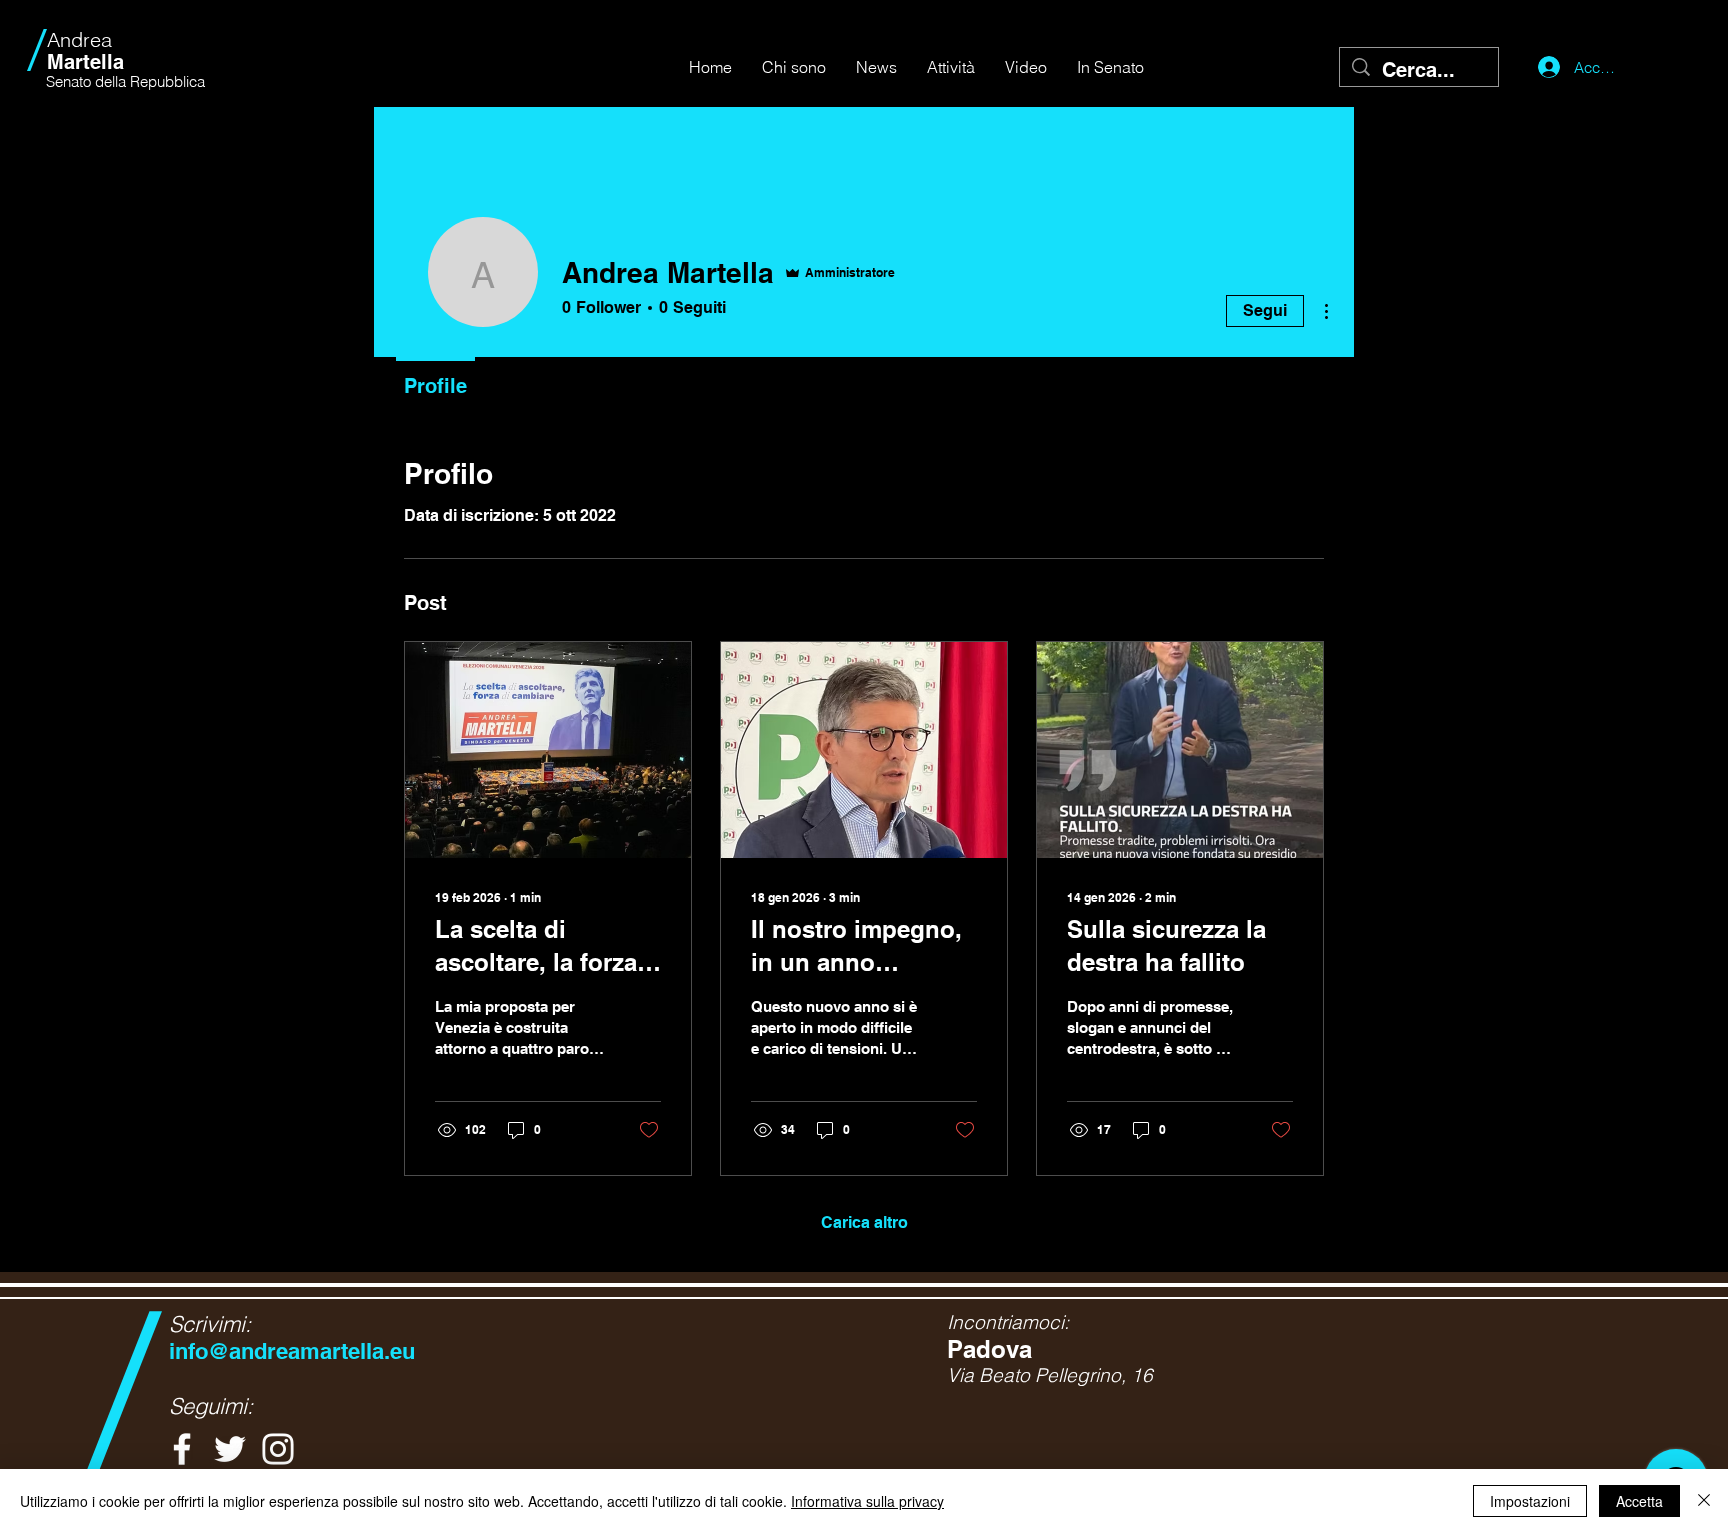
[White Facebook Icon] (182, 1449)
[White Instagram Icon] (278, 1449)
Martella (85, 51)
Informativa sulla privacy (867, 1501)
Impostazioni (1530, 1501)
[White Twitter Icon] (230, 1449)
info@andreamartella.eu (292, 1351)
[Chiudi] (1704, 1501)
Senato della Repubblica (125, 81)
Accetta (1639, 1501)
